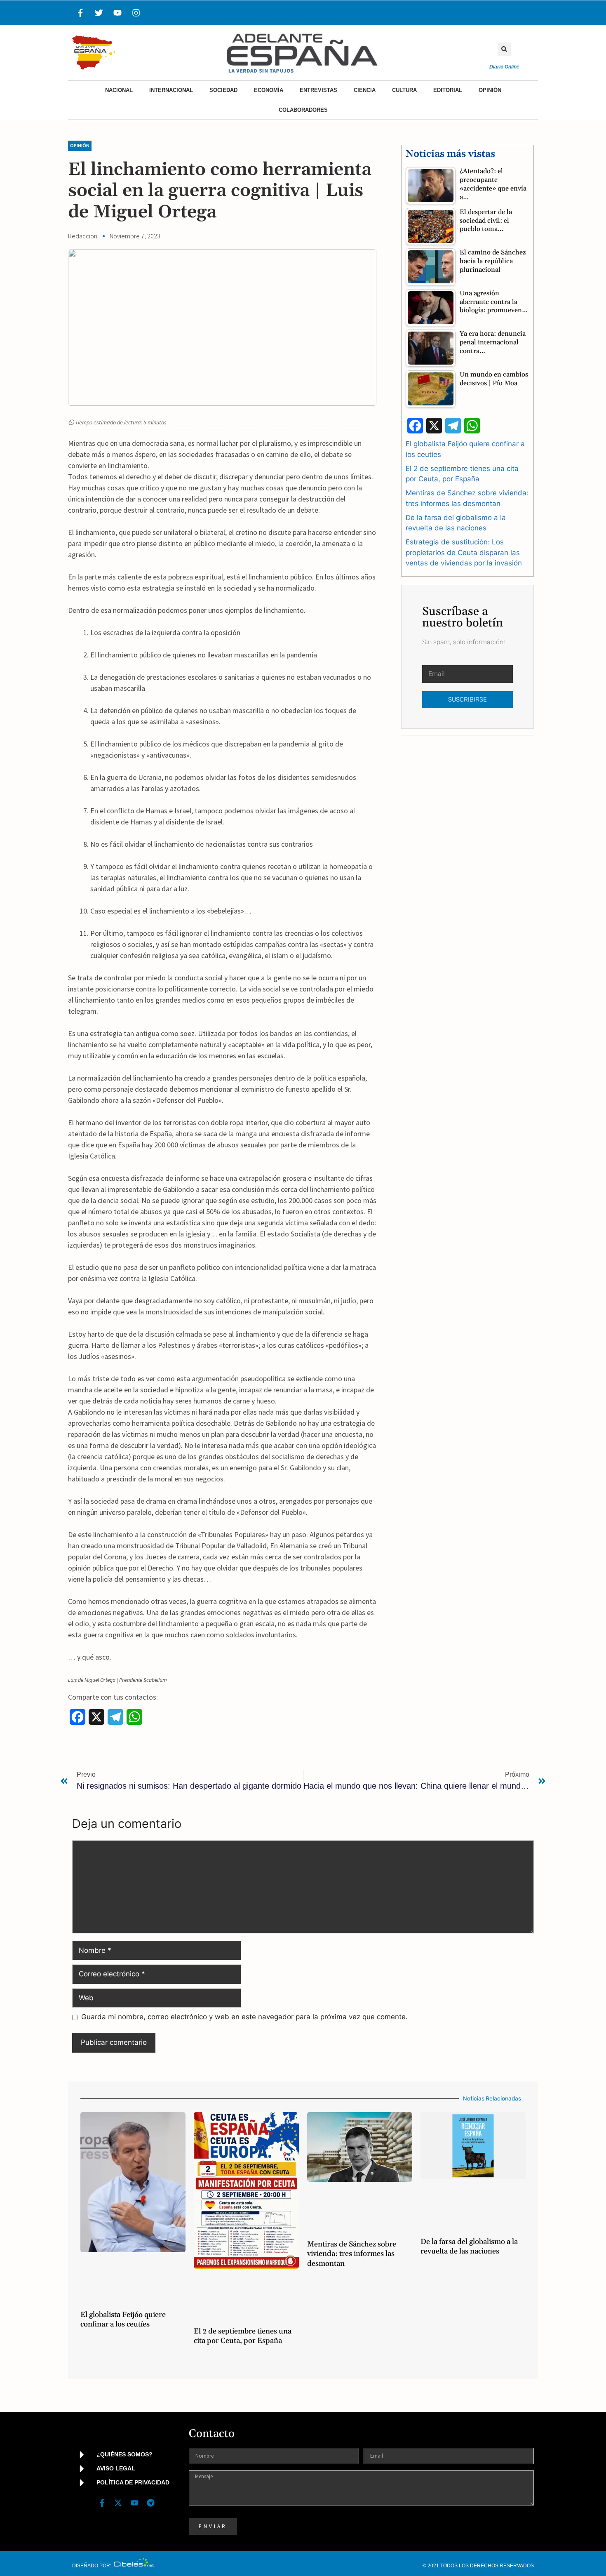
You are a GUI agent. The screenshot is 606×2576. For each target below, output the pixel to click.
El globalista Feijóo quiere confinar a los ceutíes (123, 2319)
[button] (504, 49)
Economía (269, 90)
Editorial (448, 90)
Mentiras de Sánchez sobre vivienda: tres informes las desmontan (352, 2254)
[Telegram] (150, 2503)
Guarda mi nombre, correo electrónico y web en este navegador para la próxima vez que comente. (244, 2017)
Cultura (404, 90)
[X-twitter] (118, 2503)
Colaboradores (303, 110)
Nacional (119, 90)
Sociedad (223, 90)
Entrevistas (318, 90)
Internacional (171, 90)
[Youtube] (117, 13)
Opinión (490, 90)
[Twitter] (99, 13)
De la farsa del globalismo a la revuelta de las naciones (469, 2246)
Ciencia (365, 90)
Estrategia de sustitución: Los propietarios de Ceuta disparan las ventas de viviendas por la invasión (464, 552)
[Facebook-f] (80, 13)
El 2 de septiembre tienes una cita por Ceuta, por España (243, 2336)
